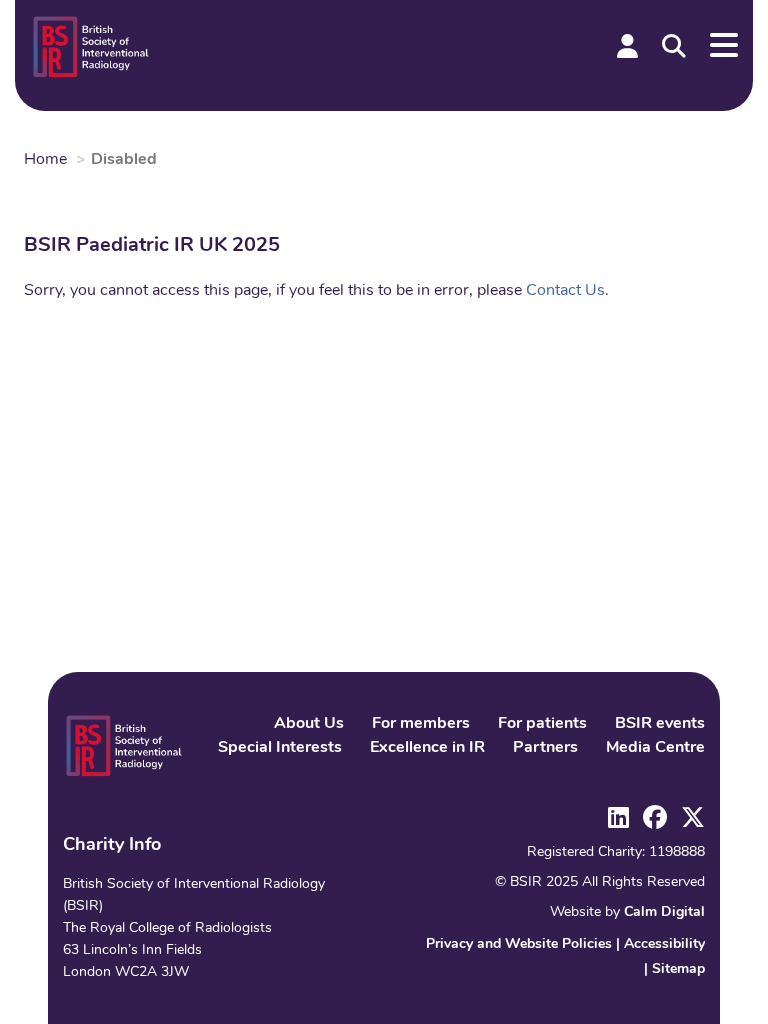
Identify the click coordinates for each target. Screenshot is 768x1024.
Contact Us (565, 291)
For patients (542, 724)
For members (421, 724)
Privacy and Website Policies (519, 944)
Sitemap (678, 969)
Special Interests (280, 748)
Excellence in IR (427, 748)
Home (45, 160)
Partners (545, 748)
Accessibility (664, 944)
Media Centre (655, 748)
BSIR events (660, 724)
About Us (309, 724)
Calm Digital (664, 912)
